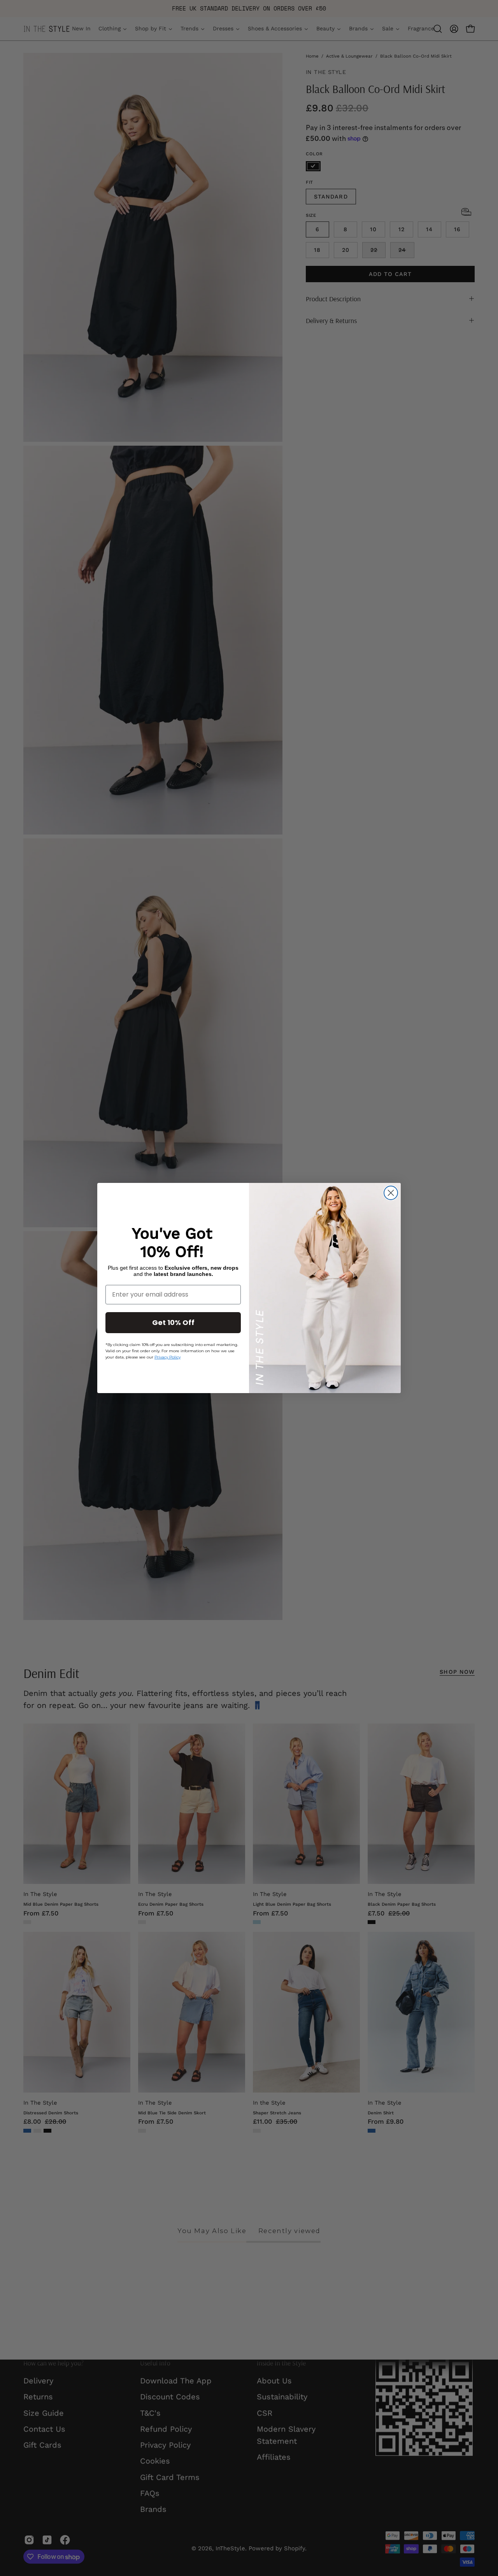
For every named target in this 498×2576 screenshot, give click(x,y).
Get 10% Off (173, 1322)
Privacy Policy (167, 1357)
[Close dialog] (391, 1193)
